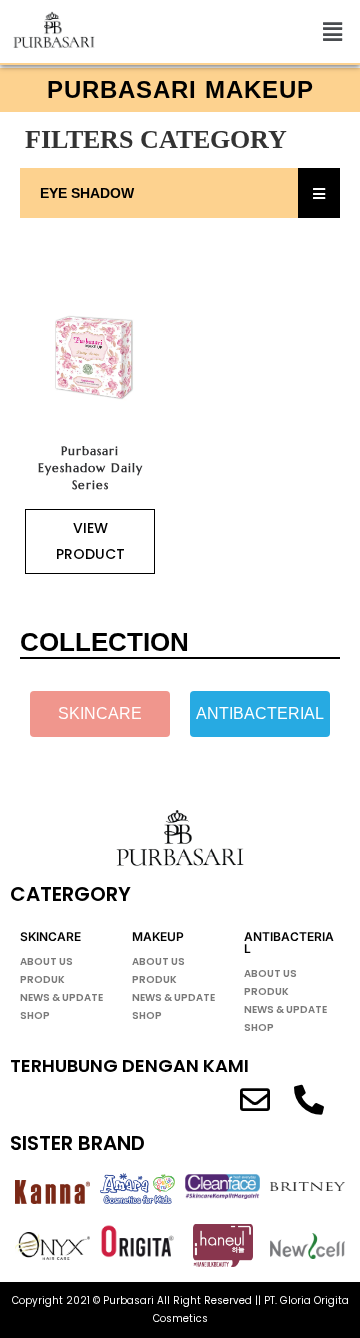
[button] (333, 31)
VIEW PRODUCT (90, 540)
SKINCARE (50, 936)
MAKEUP (158, 936)
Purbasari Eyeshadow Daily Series (90, 467)
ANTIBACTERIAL (289, 942)
